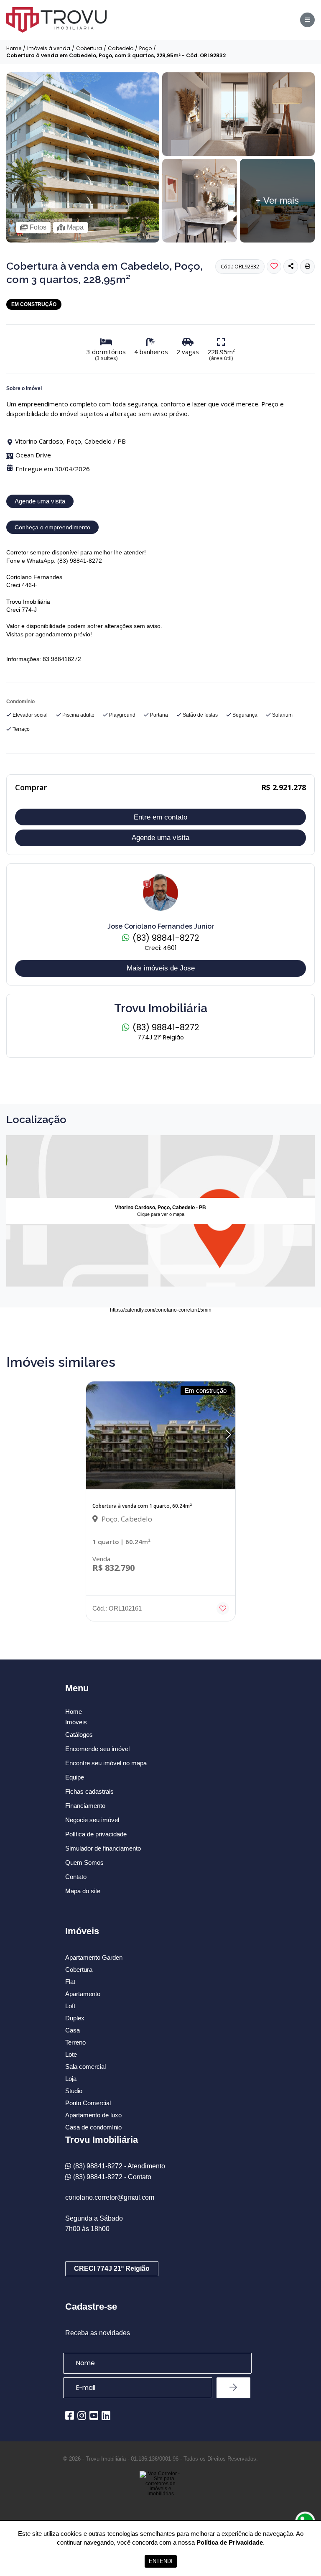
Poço (145, 49)
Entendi (161, 2561)
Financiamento (85, 1806)
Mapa (75, 227)
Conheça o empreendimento (52, 527)
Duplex (75, 2018)
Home (14, 49)
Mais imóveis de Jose (161, 968)
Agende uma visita (40, 501)
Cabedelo (121, 49)
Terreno (75, 2042)
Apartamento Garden (94, 1957)
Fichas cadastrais (89, 1791)
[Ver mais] (239, 154)
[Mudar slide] (228, 1435)
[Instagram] (82, 2415)
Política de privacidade (96, 1834)
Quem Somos (84, 1862)
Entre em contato (160, 817)
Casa (73, 2030)
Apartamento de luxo (93, 2115)
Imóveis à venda (49, 49)
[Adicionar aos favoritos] (223, 1608)
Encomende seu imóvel (97, 1749)
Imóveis (76, 1722)
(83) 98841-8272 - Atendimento (119, 2166)
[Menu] (307, 20)
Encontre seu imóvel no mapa (106, 1763)
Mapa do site (83, 1891)
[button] (307, 267)
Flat (70, 1982)
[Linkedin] (106, 2415)
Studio (74, 2091)
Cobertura (89, 49)
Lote (71, 2054)
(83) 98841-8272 (165, 938)
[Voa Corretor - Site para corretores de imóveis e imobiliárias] (160, 2496)
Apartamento (83, 1994)
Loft (70, 2006)
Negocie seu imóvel (92, 1820)
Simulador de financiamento (103, 1848)
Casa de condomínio (93, 2127)
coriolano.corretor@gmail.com (110, 2197)
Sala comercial (85, 2067)
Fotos (38, 227)
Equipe (75, 1777)
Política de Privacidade (230, 2542)
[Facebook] (70, 2415)
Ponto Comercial (88, 2103)
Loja (71, 2079)
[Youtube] (94, 2415)
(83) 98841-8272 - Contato (112, 2177)
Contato (76, 1877)
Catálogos (79, 1735)
